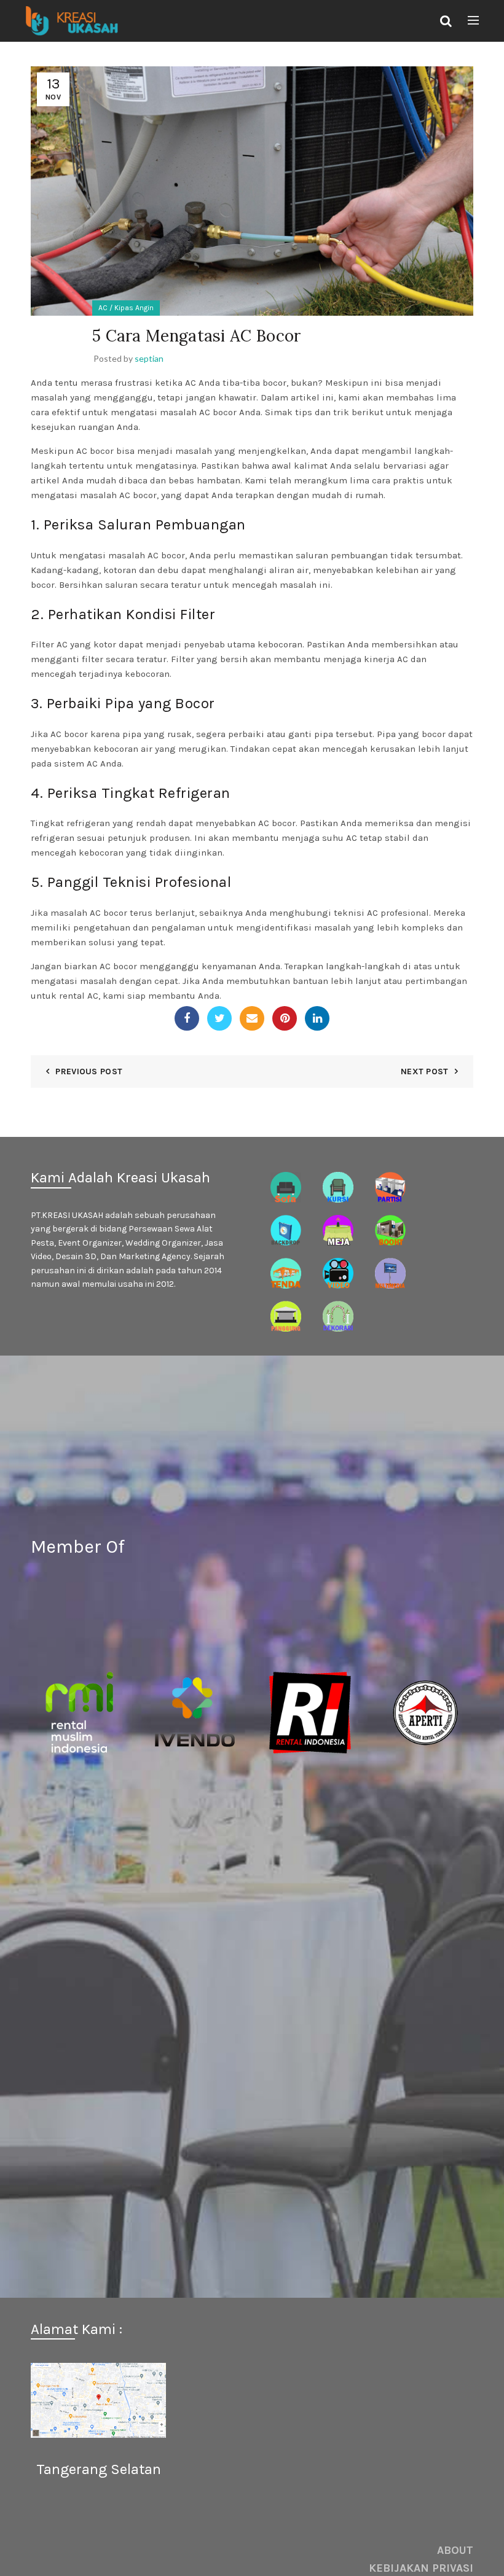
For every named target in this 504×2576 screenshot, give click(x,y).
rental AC (79, 996)
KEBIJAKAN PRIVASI (421, 2568)
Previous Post (89, 1071)
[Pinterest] (285, 1018)
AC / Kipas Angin (126, 308)
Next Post (425, 1071)
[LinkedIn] (317, 1018)
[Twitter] (219, 1018)
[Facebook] (187, 1018)
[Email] (252, 1018)
